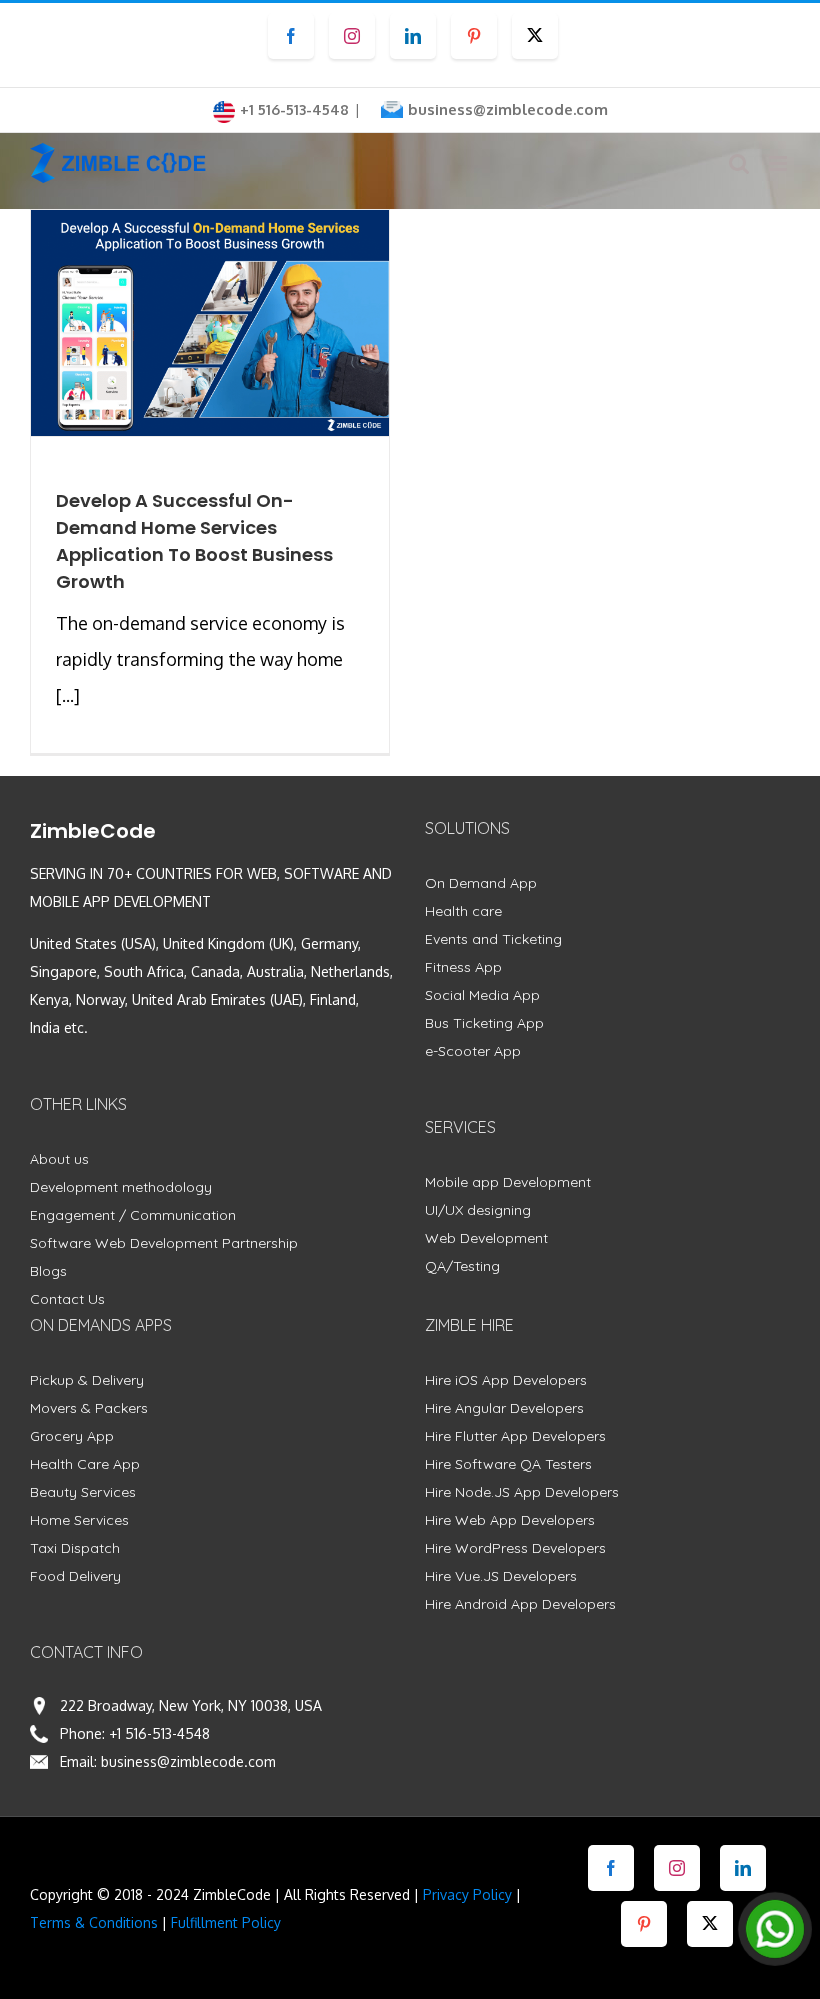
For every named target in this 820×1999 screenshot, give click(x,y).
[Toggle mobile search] (739, 163)
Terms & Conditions (94, 1922)
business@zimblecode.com (508, 109)
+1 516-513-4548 (159, 1733)
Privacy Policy (467, 1894)
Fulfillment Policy (226, 1922)
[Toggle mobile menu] (779, 163)
